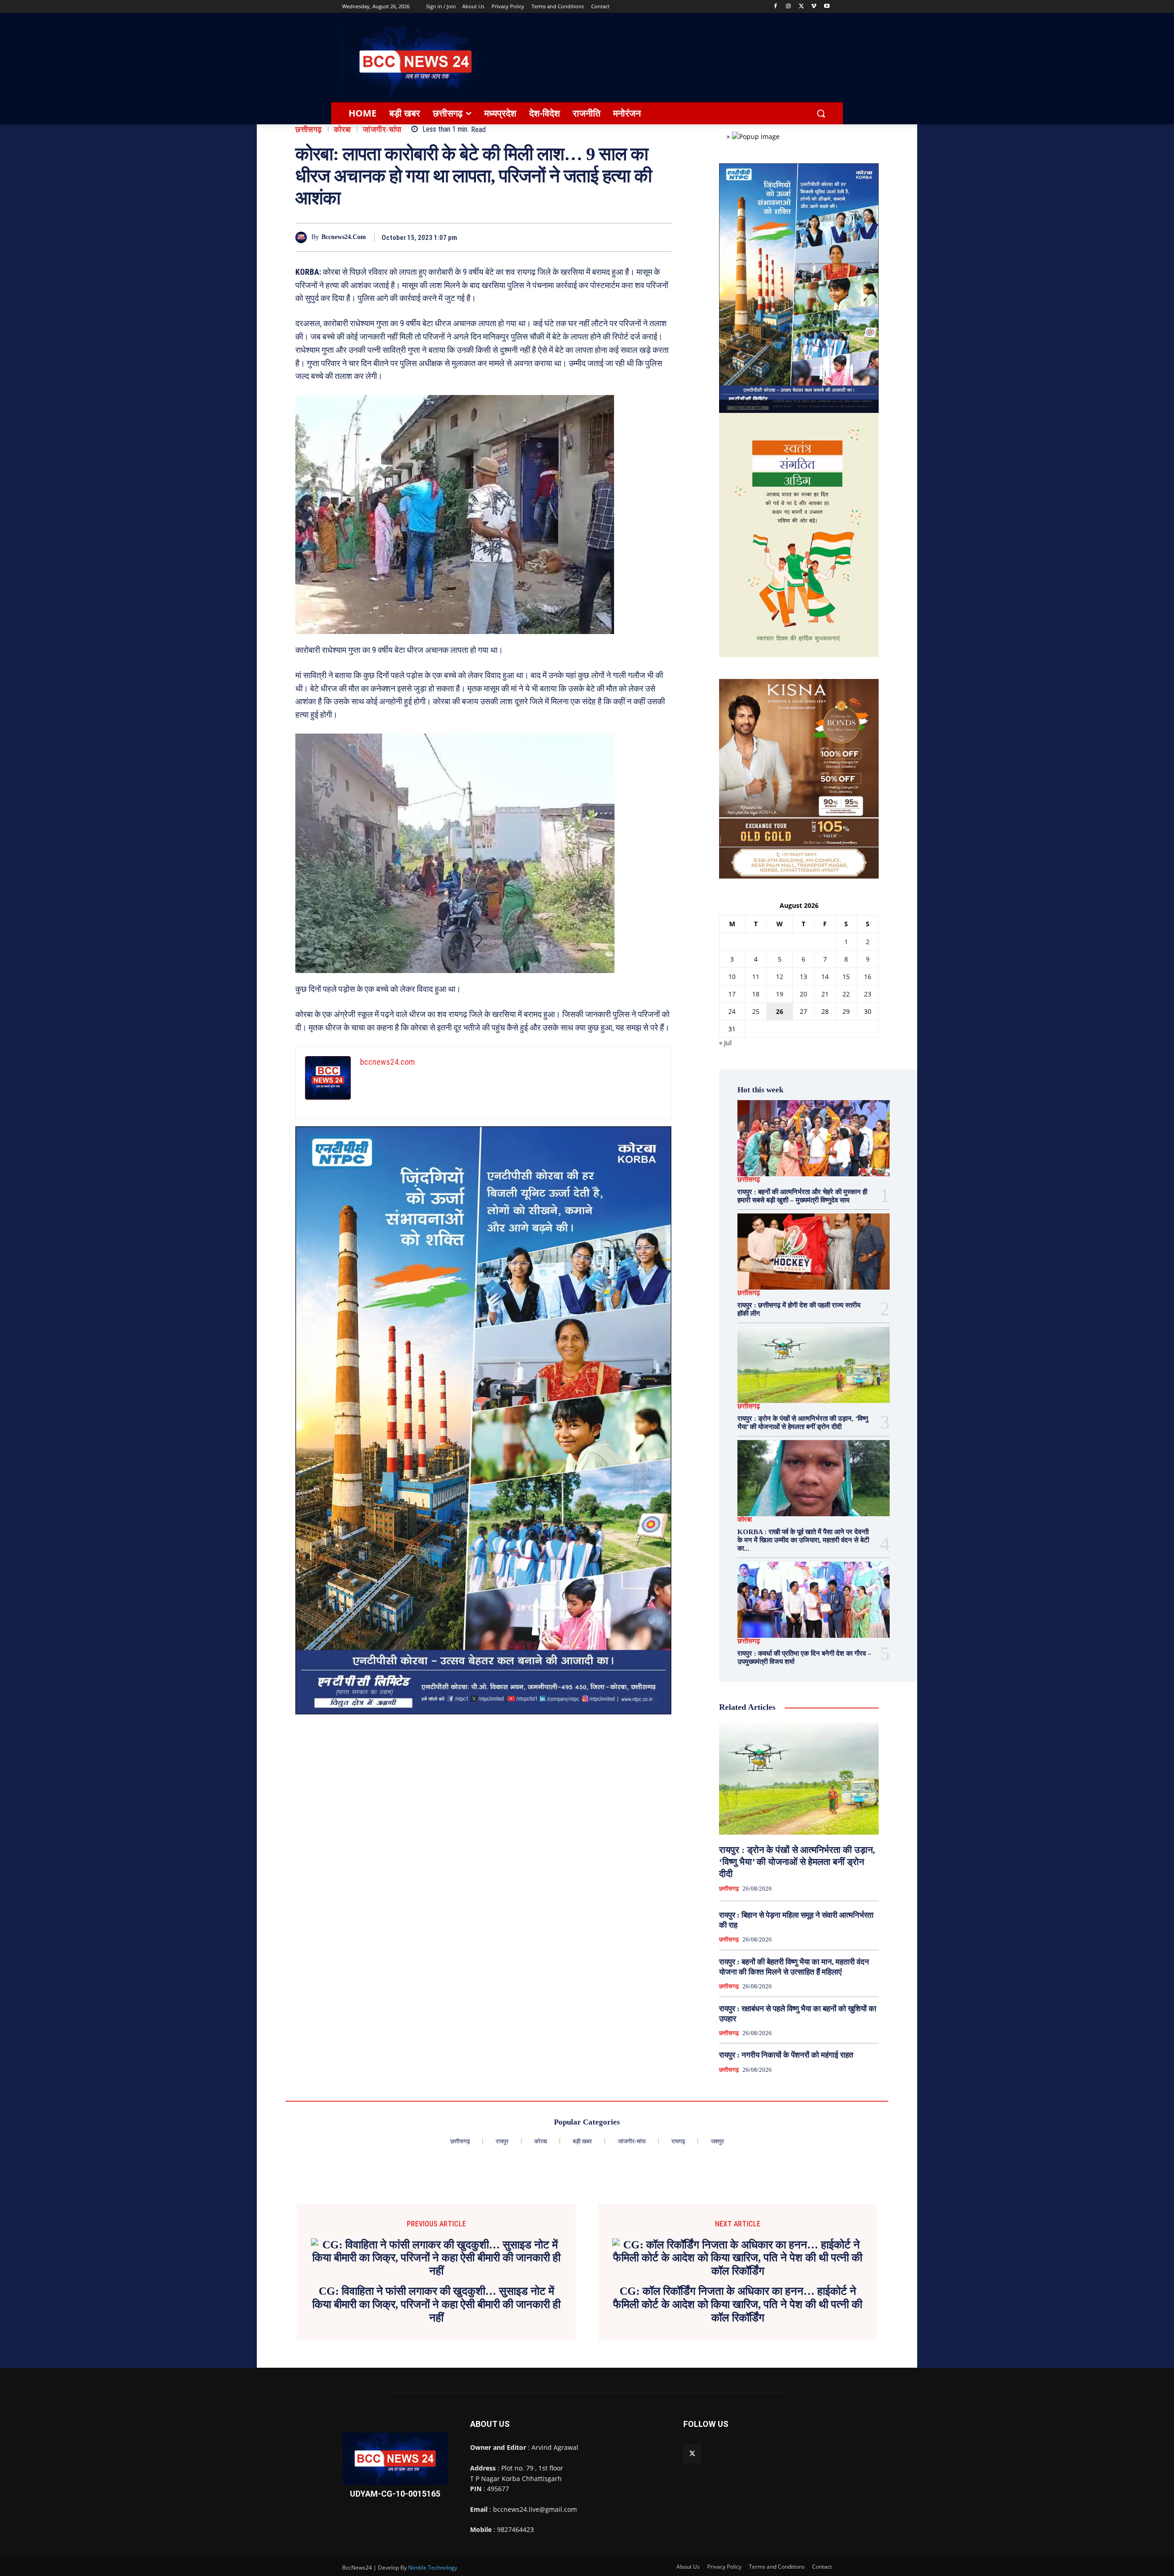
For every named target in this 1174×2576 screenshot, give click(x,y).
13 (803, 976)
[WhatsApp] (640, 237)
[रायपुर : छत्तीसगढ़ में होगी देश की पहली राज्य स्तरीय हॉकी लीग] (814, 1252)
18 (756, 994)
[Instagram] (789, 7)
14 (825, 976)
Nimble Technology (433, 2568)
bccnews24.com (344, 237)
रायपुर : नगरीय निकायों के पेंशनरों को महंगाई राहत (786, 2055)
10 (732, 976)
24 (732, 1011)
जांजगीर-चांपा (382, 130)
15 (846, 976)
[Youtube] (827, 7)
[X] (801, 7)
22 (846, 994)
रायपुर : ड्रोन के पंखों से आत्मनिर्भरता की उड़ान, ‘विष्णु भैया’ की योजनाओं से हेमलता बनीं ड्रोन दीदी (797, 1862)
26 (780, 1011)
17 (732, 994)
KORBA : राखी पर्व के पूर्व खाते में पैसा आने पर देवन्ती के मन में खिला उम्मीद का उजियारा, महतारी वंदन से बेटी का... (803, 1540)
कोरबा (343, 130)
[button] (821, 113)
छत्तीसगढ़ (309, 130)
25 (756, 1011)
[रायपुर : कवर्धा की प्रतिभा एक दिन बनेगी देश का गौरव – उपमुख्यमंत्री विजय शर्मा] (814, 1600)
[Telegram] (619, 237)
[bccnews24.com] (303, 237)
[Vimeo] (814, 7)
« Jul (725, 1043)
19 (780, 994)
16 (868, 976)
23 (868, 994)
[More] (662, 237)
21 (825, 994)
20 (803, 994)
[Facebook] (776, 7)
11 (756, 976)
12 (780, 976)
